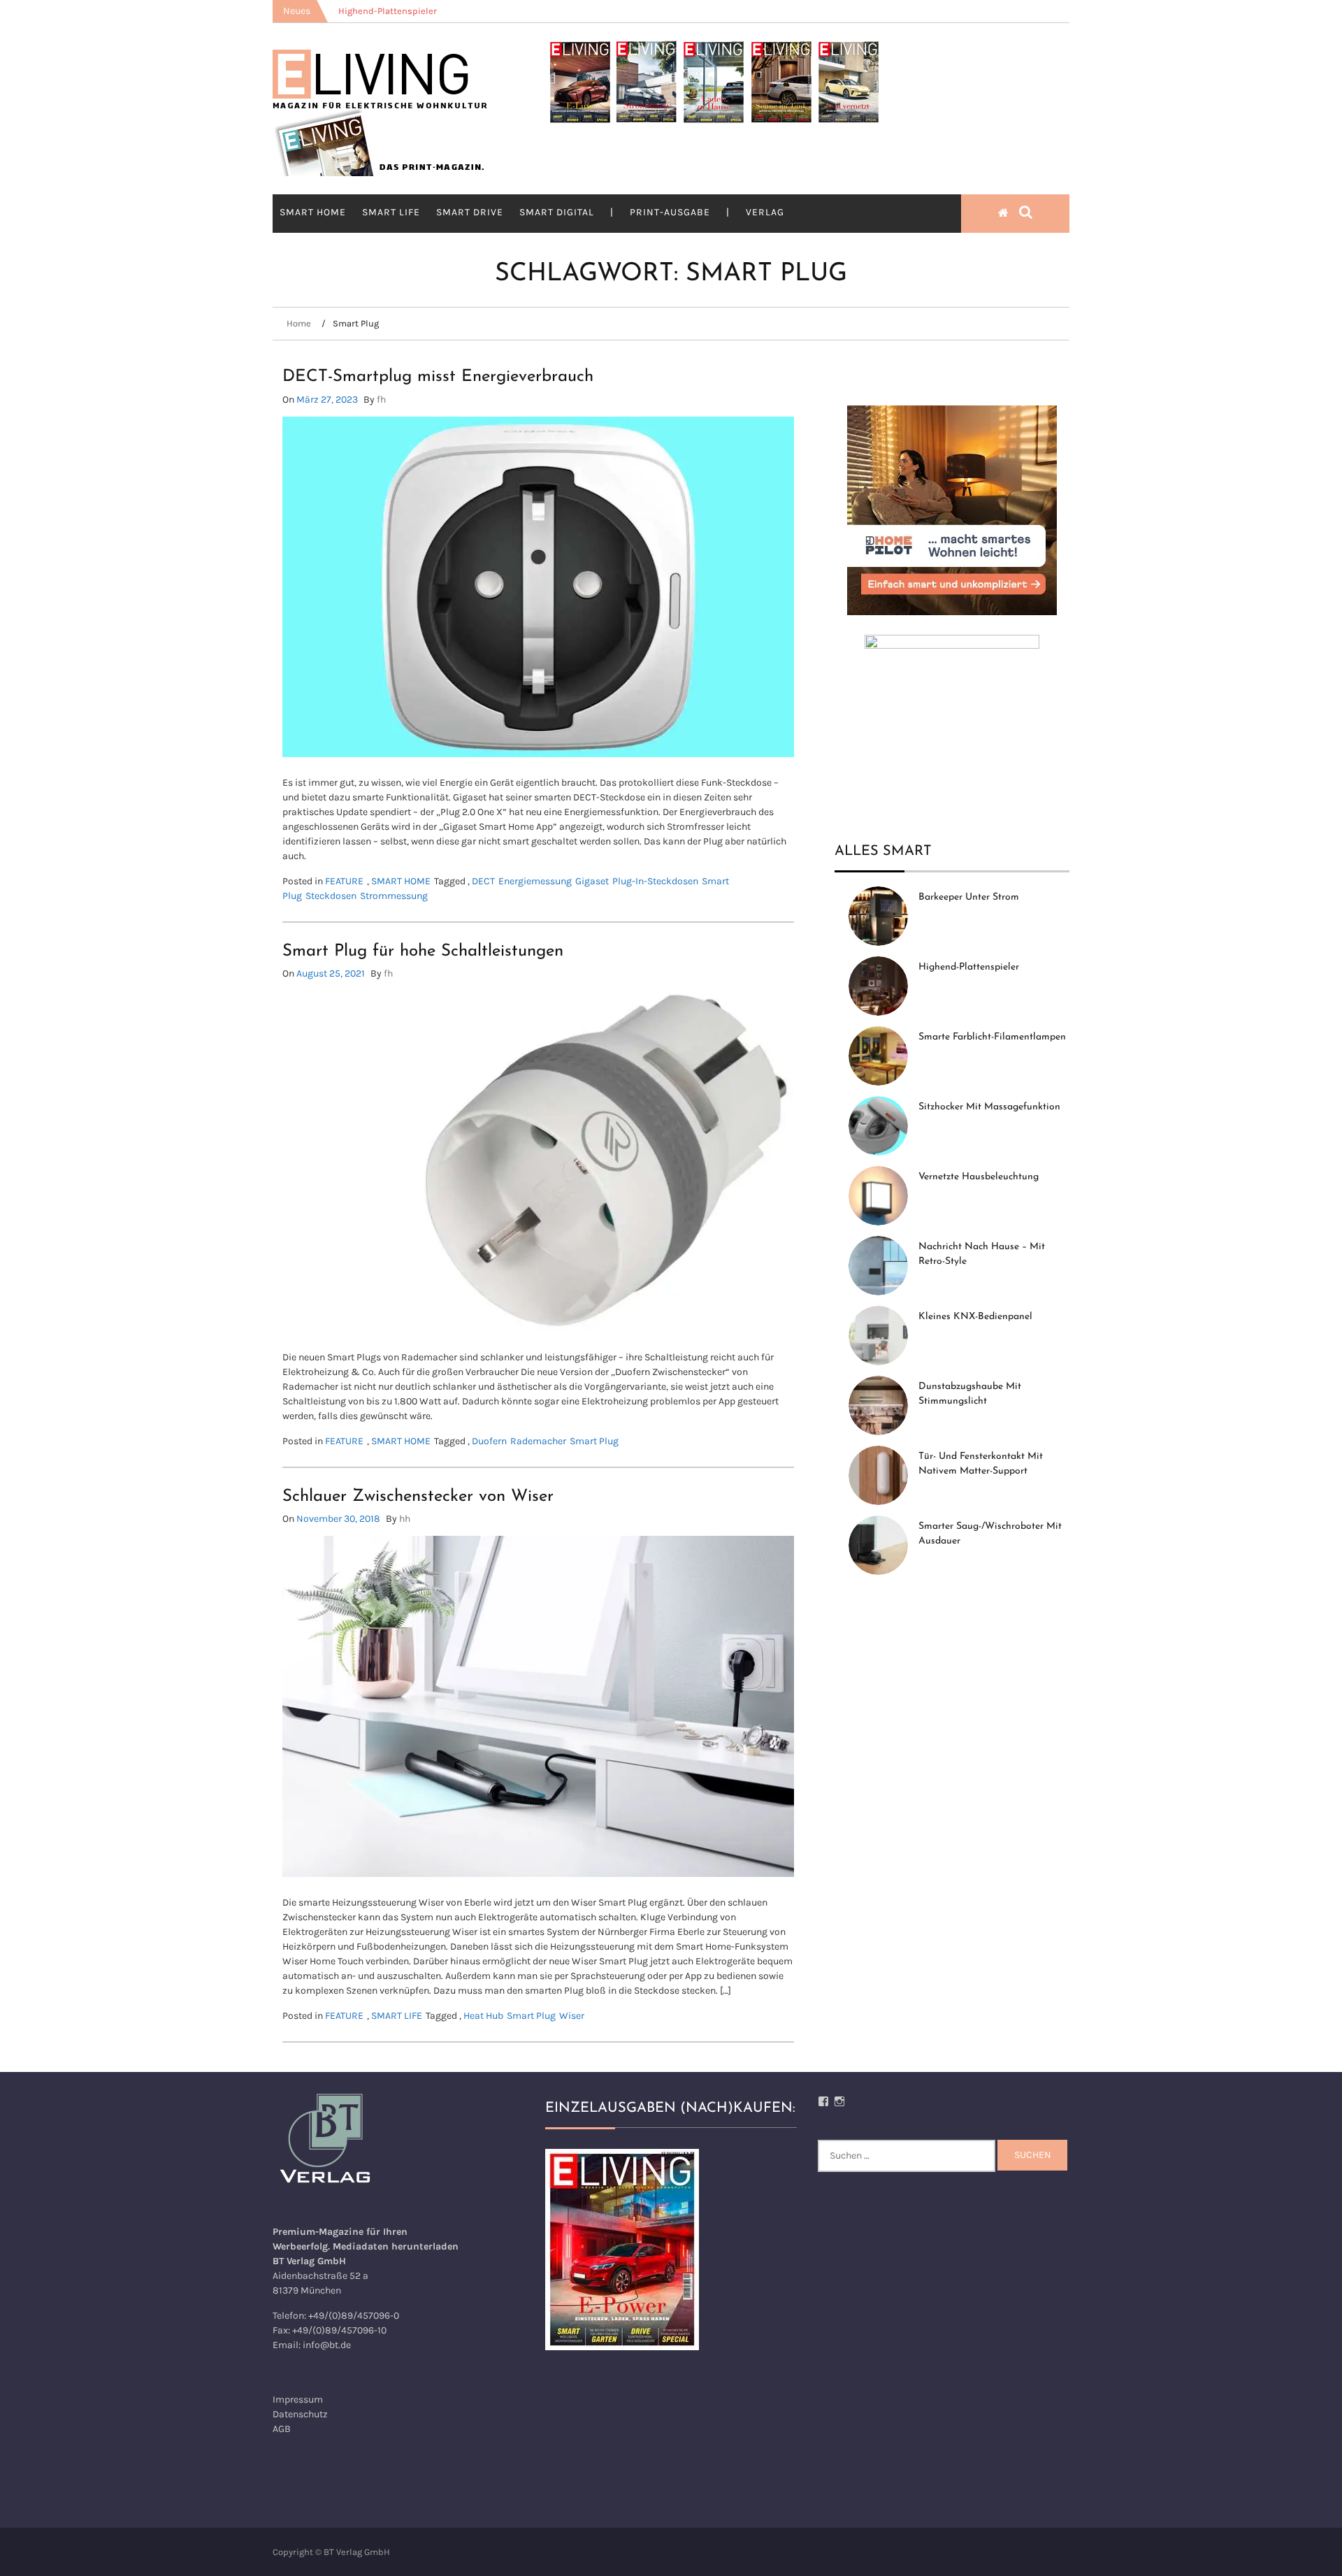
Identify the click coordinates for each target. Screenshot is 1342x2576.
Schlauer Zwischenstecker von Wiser (418, 1497)
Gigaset (592, 881)
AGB (282, 2429)
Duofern (489, 1441)
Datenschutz (300, 2414)
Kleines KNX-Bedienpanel (975, 1317)
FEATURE (344, 881)
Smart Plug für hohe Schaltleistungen (423, 951)
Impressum (298, 2399)
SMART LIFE (391, 212)
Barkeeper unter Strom (969, 897)
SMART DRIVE (470, 212)
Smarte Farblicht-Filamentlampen (992, 1037)
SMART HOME (313, 212)
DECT (483, 881)
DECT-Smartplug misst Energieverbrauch (438, 377)
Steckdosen (331, 896)
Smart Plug (594, 1441)
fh (381, 400)
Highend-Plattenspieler (969, 967)
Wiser (572, 2016)
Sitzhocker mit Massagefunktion (989, 1107)
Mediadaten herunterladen (396, 2246)
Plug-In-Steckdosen (655, 881)
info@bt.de (327, 2345)
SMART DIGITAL (557, 212)
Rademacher (538, 1441)
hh (405, 1519)
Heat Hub (483, 2016)
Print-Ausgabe (670, 212)
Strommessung (394, 896)
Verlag (765, 212)
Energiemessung (535, 881)
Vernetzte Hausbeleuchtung (979, 1177)
